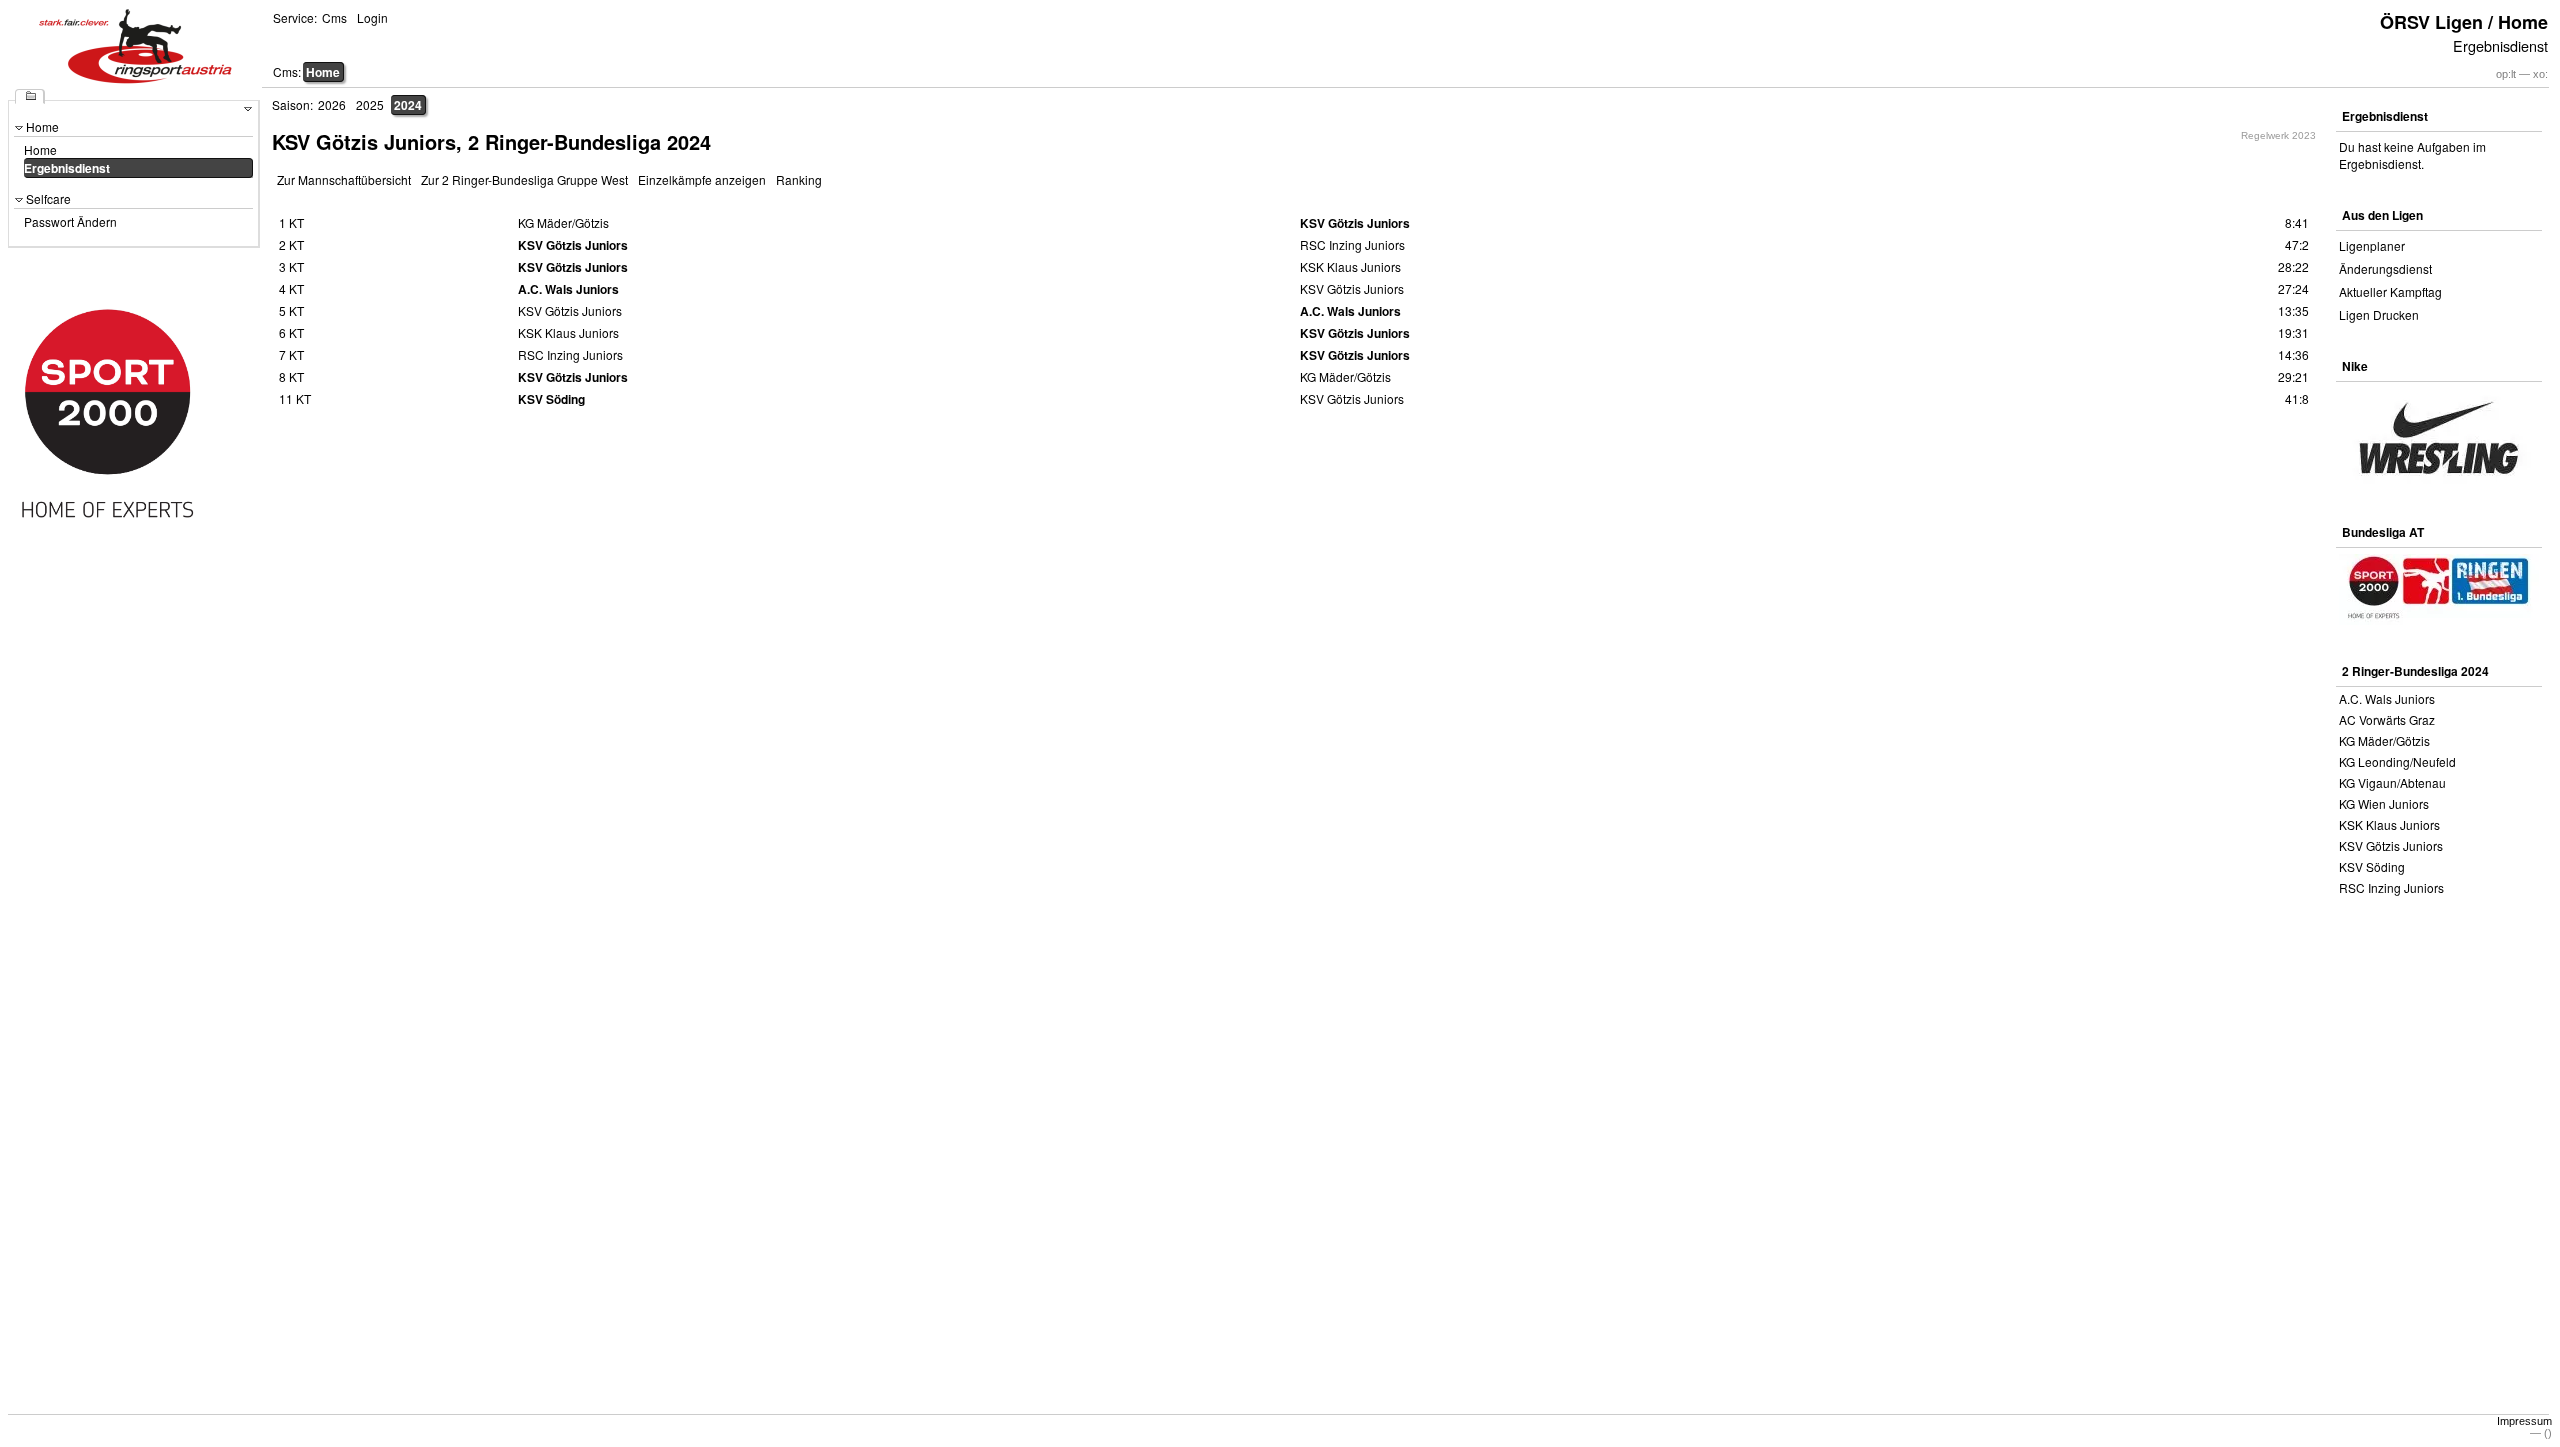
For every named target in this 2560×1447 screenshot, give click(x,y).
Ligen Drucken (2379, 314)
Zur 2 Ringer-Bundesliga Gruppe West (524, 179)
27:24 (2293, 288)
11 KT (295, 398)
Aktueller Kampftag (2390, 291)
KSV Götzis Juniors (2391, 845)
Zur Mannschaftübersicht (344, 179)
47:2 (2297, 244)
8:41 (2297, 222)
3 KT (291, 266)
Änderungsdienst (2385, 268)
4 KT (291, 288)
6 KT (291, 332)
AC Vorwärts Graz (2387, 719)
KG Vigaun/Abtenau (2392, 782)
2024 (408, 105)
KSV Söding (2372, 866)
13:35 (2293, 310)
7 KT (291, 354)
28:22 (2293, 266)
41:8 (2297, 398)
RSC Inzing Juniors (2391, 887)
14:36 (2293, 354)
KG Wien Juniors (2384, 803)
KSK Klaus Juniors (2389, 824)
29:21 (2293, 376)
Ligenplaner (2372, 245)
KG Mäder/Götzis (2384, 740)
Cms (334, 17)
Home (323, 72)
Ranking (799, 179)
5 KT (291, 310)
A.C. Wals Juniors (2387, 698)
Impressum (2524, 1421)
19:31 (2293, 332)
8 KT (291, 376)
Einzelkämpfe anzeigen (702, 179)
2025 (370, 104)
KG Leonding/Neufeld (2397, 761)
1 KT (291, 222)
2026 (332, 104)
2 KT (291, 244)
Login (372, 17)
